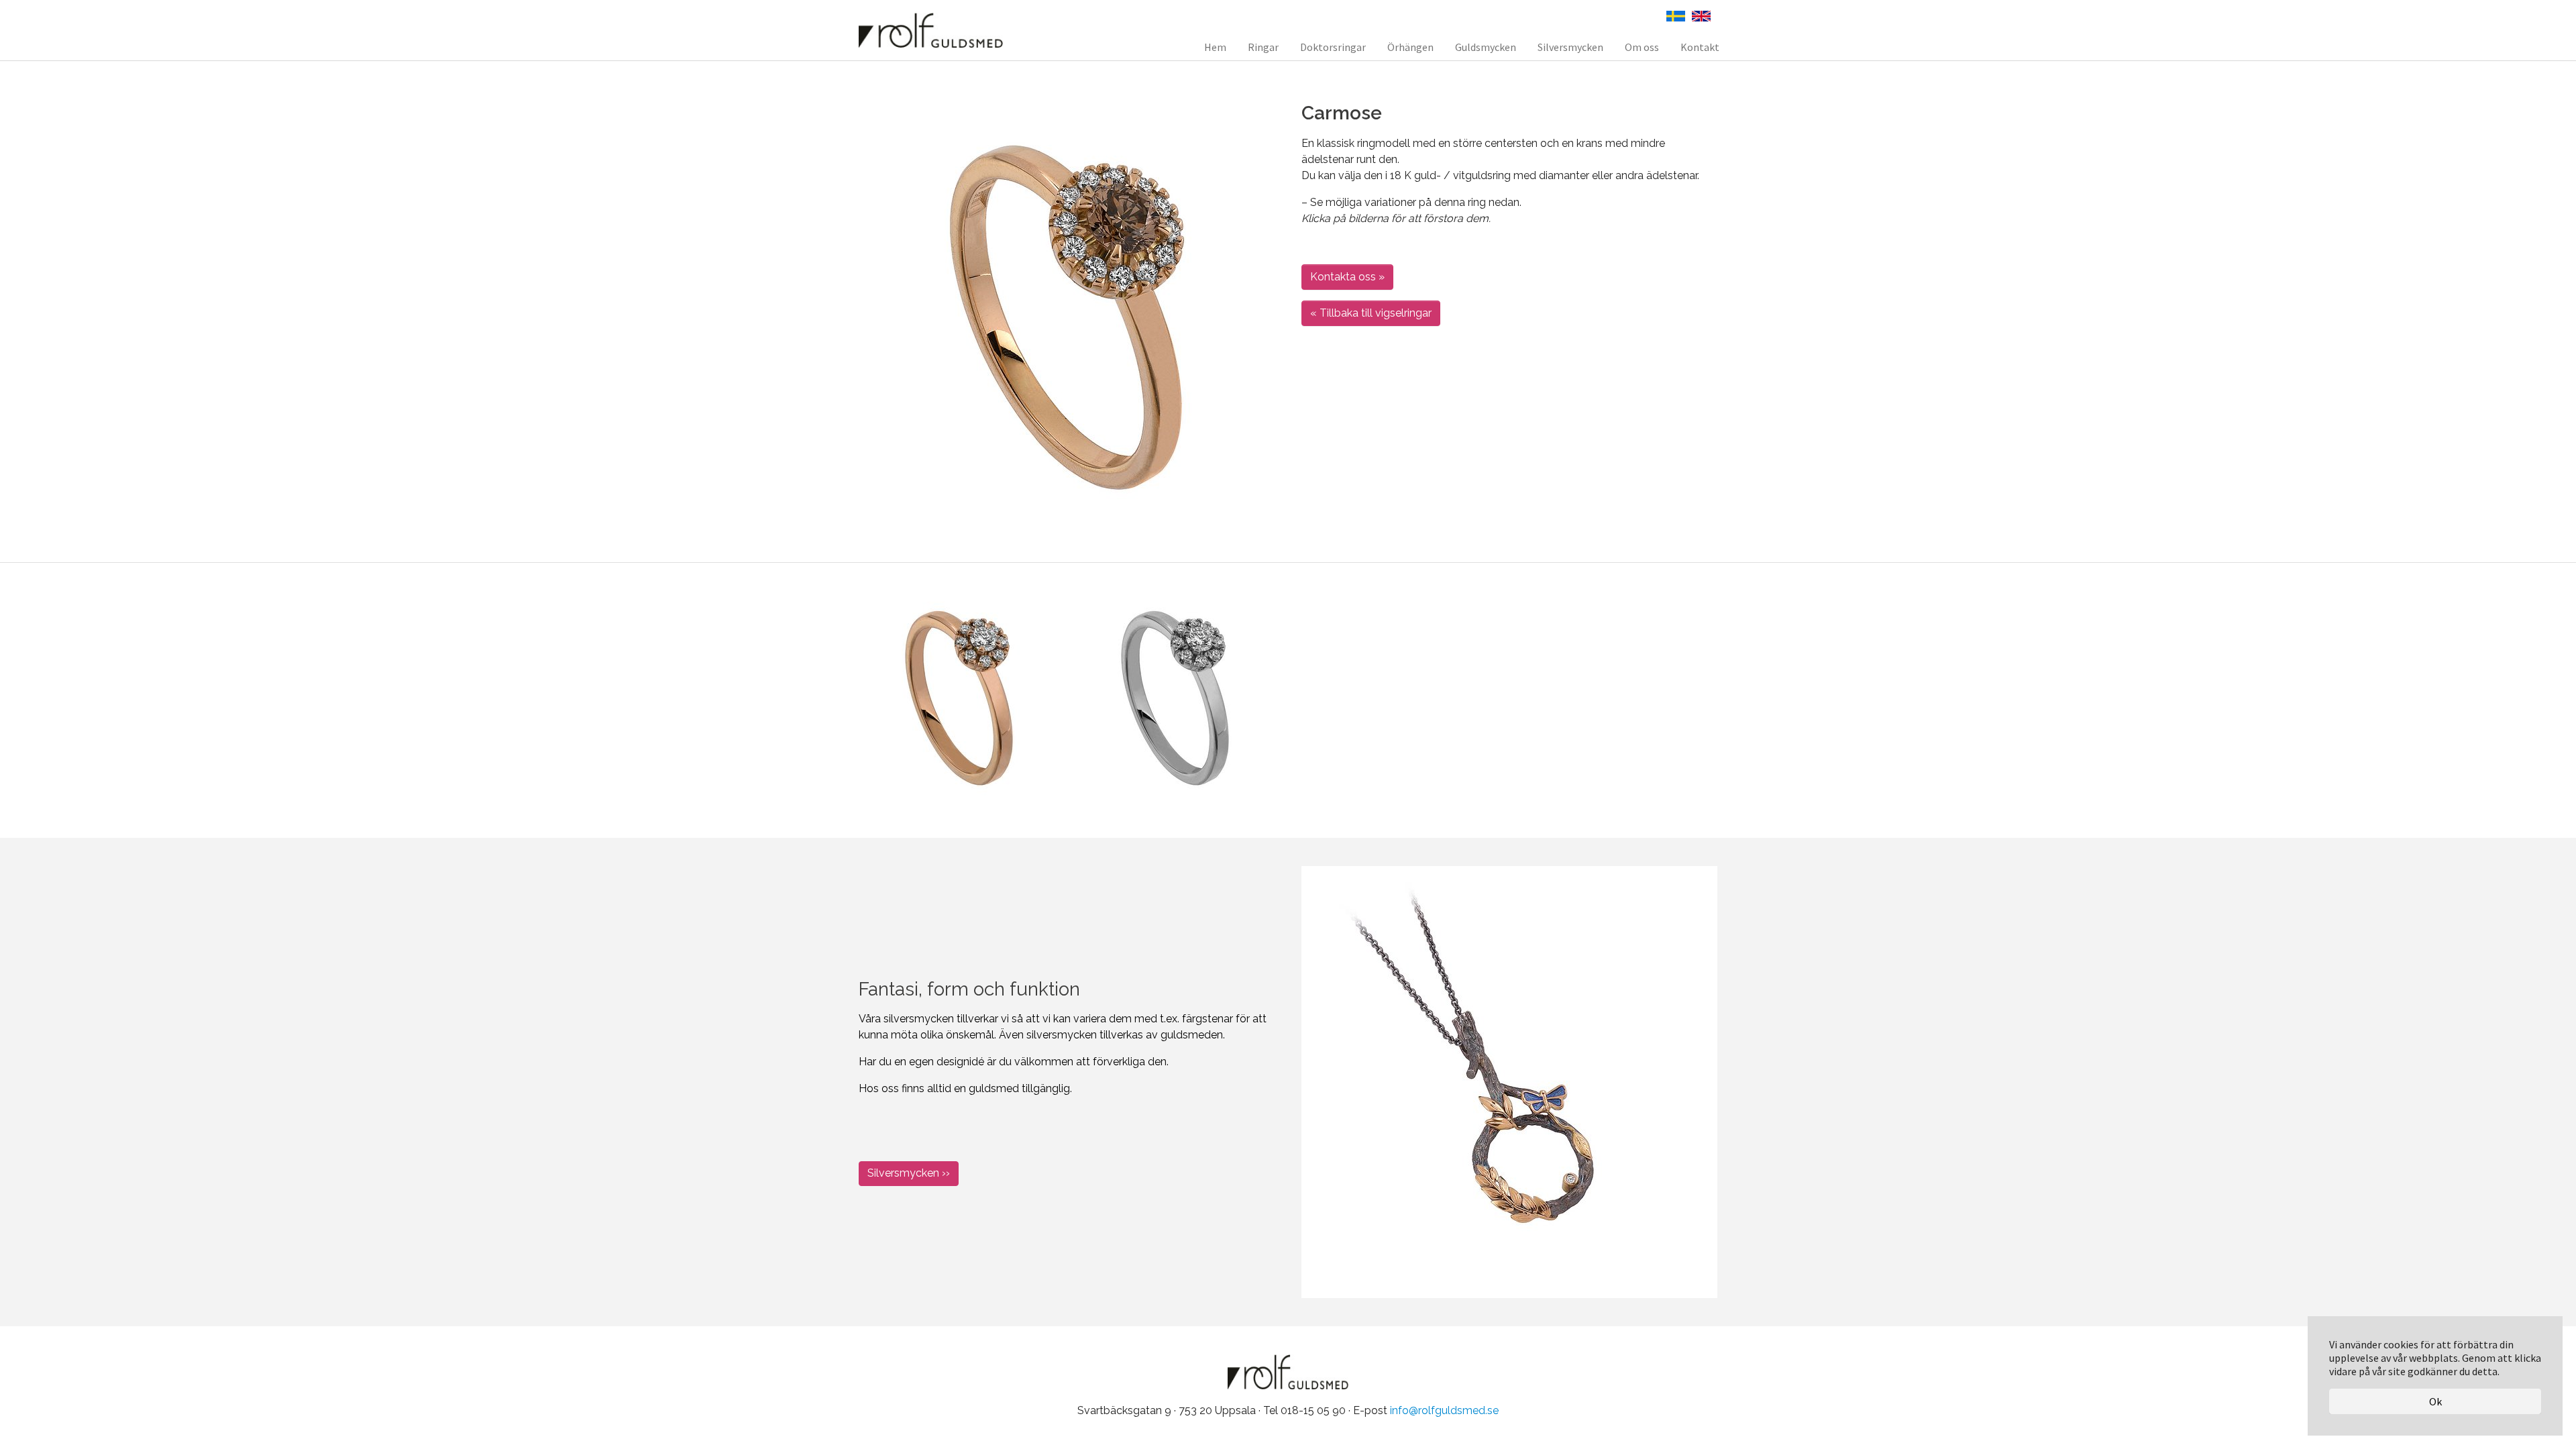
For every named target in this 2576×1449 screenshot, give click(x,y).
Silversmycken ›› (909, 1173)
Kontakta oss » (1347, 277)
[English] (1701, 15)
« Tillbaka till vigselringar (1371, 313)
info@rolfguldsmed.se (1444, 1410)
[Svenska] (1676, 15)
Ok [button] (2435, 1401)
